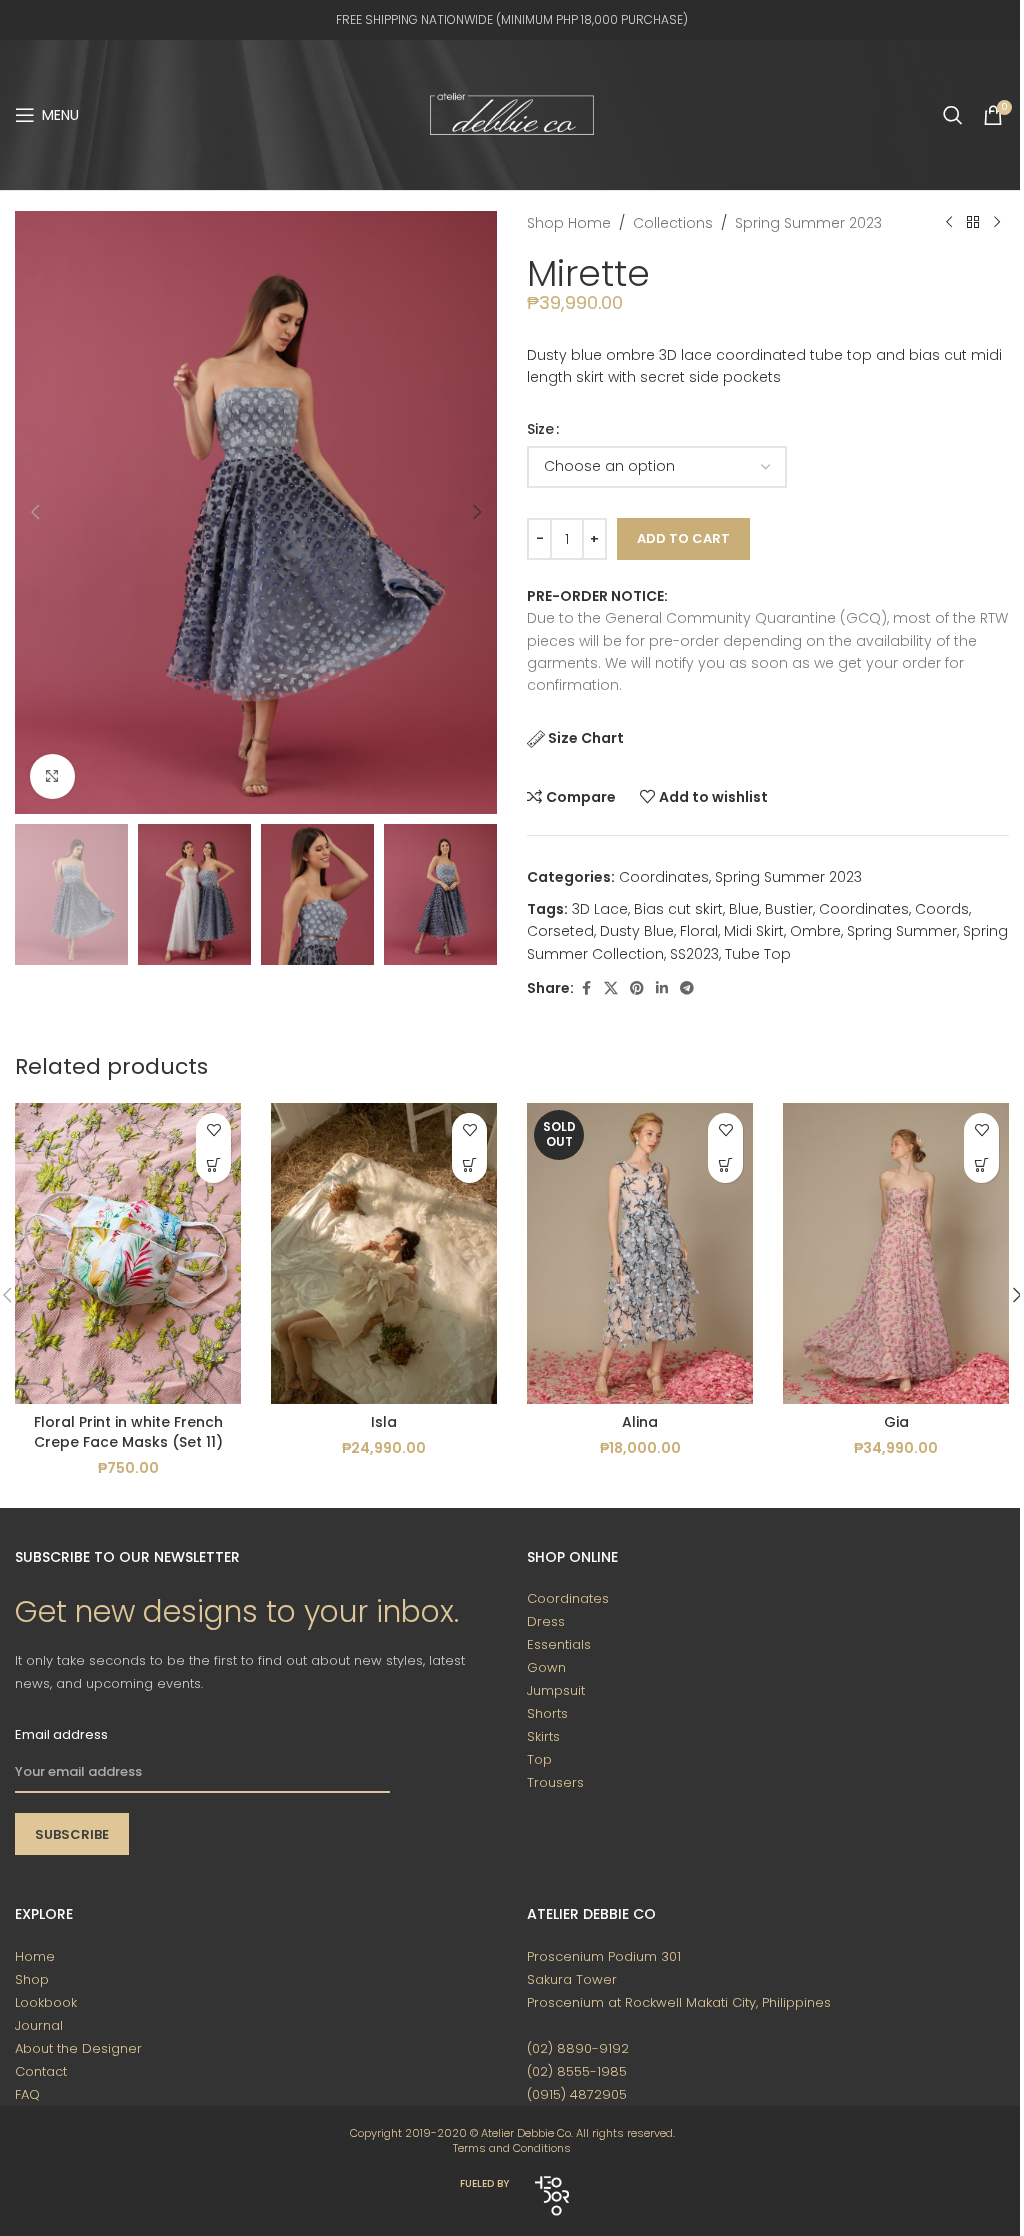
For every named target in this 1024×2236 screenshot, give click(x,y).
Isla (384, 1422)
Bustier (789, 909)
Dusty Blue (637, 931)
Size (540, 429)
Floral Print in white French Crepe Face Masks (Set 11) (128, 1432)
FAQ (27, 2094)
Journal (39, 2025)
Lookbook (46, 2002)
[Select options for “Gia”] (981, 1165)
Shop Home (569, 223)
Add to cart (683, 538)
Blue (744, 909)
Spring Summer (902, 931)
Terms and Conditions (512, 2148)
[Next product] (997, 223)
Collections (673, 223)
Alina (640, 1422)
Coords (942, 909)
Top (539, 1759)
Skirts (543, 1736)
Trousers (555, 1782)
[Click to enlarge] (52, 776)
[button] (35, 512)
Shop (32, 1979)
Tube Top (758, 954)
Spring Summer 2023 (808, 223)
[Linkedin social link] (662, 988)
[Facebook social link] (586, 988)
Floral (699, 931)
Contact (41, 2071)
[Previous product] (949, 223)
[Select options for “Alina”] (725, 1165)
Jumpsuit (556, 1690)
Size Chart (586, 738)
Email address (61, 1734)
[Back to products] (973, 223)
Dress (546, 1621)
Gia (896, 1422)
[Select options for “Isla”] (469, 1165)
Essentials (559, 1644)
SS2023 (694, 954)
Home (35, 1956)
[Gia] (896, 1253)
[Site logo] (512, 114)
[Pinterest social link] (637, 988)
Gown (546, 1667)
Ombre (815, 931)
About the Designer (78, 2048)
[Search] (953, 115)
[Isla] (384, 1253)
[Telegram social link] (687, 988)
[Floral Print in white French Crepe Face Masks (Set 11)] (128, 1253)
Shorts (547, 1713)
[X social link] (611, 988)
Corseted (560, 931)
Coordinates (664, 877)
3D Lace (600, 909)
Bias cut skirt (678, 909)
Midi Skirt (754, 931)
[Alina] (640, 1253)
